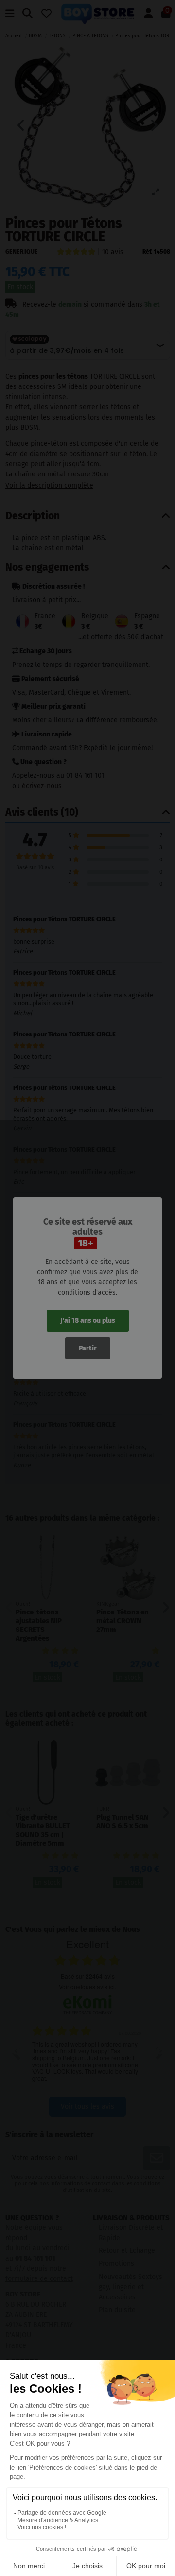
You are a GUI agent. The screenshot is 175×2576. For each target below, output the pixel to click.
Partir (88, 1348)
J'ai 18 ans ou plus (88, 1321)
